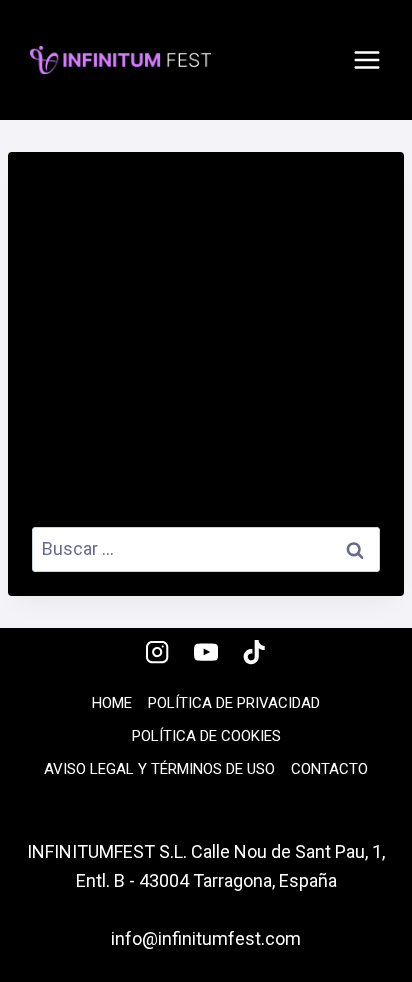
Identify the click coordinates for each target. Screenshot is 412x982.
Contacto (329, 769)
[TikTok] (254, 652)
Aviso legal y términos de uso (159, 769)
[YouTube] (206, 652)
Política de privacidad (234, 703)
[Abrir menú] (367, 60)
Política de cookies (206, 736)
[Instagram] (157, 652)
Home (112, 703)
